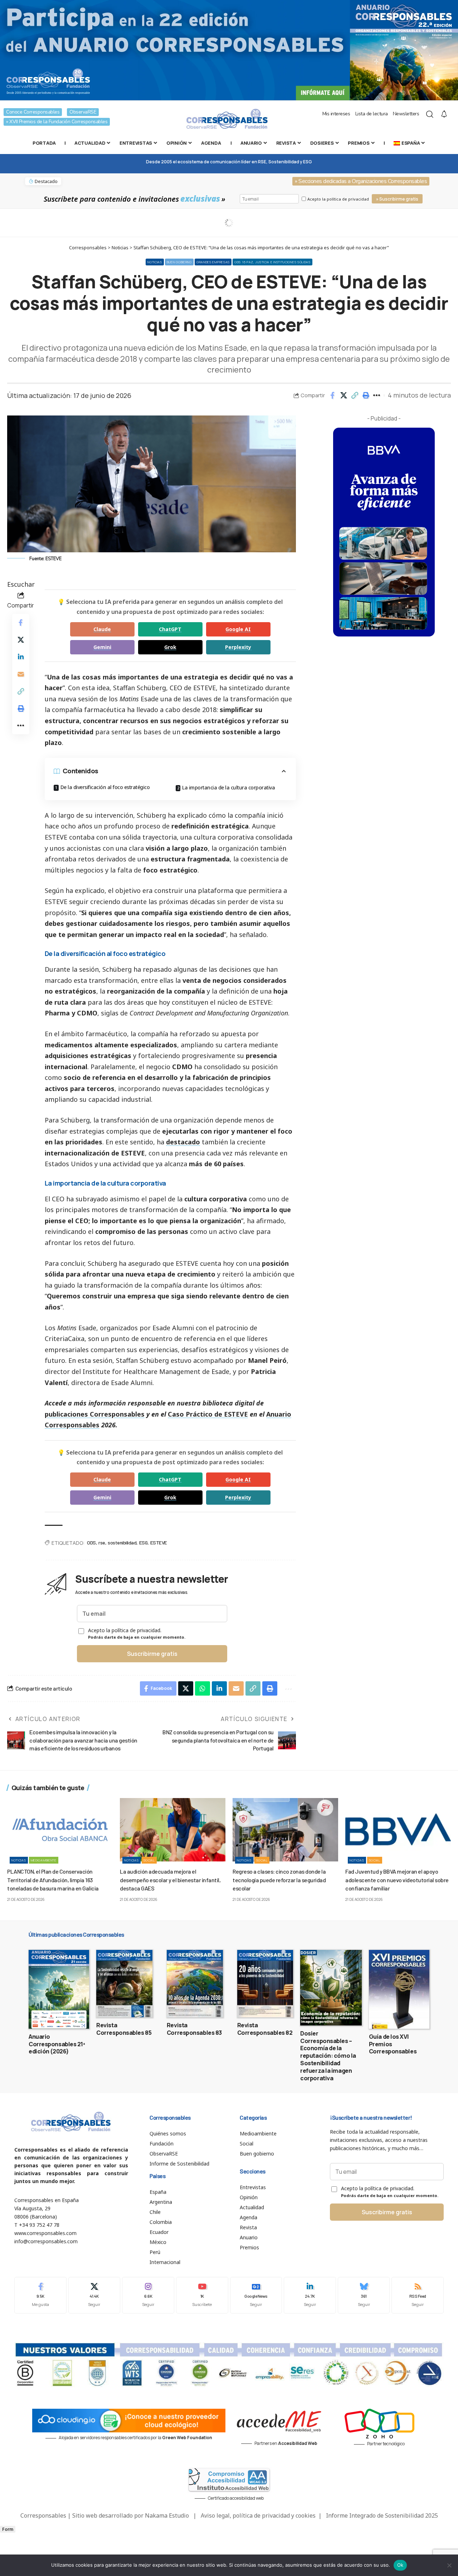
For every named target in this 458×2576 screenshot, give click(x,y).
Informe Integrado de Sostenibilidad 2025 (382, 2515)
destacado (183, 1142)
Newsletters (406, 114)
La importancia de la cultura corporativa (228, 787)
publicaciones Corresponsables (95, 1414)
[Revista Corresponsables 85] (124, 1984)
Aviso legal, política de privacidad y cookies (258, 2515)
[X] (94, 2295)
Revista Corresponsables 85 (124, 2029)
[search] (430, 114)
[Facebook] (40, 2295)
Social (149, 1860)
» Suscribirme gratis (397, 199)
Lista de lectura (372, 114)
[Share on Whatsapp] (203, 1688)
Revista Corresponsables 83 (194, 2029)
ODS (91, 1542)
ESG (143, 1542)
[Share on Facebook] (332, 395)
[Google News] (256, 2295)
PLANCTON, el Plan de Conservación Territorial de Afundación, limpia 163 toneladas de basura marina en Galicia (53, 1880)
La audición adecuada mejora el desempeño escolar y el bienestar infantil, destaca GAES (170, 1880)
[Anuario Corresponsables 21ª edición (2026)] (59, 1989)
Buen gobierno (179, 262)
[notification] (444, 114)
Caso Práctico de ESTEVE (208, 1414)
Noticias (155, 262)
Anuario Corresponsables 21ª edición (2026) (57, 2044)
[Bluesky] (364, 2295)
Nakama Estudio (167, 2515)
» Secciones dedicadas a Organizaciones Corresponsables (361, 181)
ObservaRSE (83, 112)
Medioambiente (44, 1860)
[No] (449, 2565)
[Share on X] (343, 395)
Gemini (102, 647)
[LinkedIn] (310, 2295)
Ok (400, 2565)
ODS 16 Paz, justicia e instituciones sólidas (272, 262)
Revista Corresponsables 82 (265, 2029)
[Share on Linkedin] (21, 657)
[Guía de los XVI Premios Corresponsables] (399, 1989)
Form (8, 2529)
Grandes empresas (213, 262)
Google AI (238, 629)
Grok (170, 647)
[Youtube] (202, 2295)
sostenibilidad (122, 1542)
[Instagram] (148, 2295)
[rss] (418, 2295)
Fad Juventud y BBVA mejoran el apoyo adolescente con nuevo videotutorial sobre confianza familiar (397, 1880)
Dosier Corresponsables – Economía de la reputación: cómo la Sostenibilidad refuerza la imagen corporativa (328, 2056)
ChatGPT (170, 629)
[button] (355, 395)
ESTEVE (159, 1542)
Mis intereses (336, 114)
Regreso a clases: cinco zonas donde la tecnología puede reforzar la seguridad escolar (279, 1880)
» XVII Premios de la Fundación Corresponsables (57, 122)
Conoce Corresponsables (33, 112)
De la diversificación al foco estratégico (105, 787)
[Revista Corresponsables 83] (195, 1984)
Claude (102, 629)
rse (102, 1542)
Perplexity (238, 647)
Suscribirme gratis (152, 1654)
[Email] (21, 674)
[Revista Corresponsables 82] (265, 1984)
